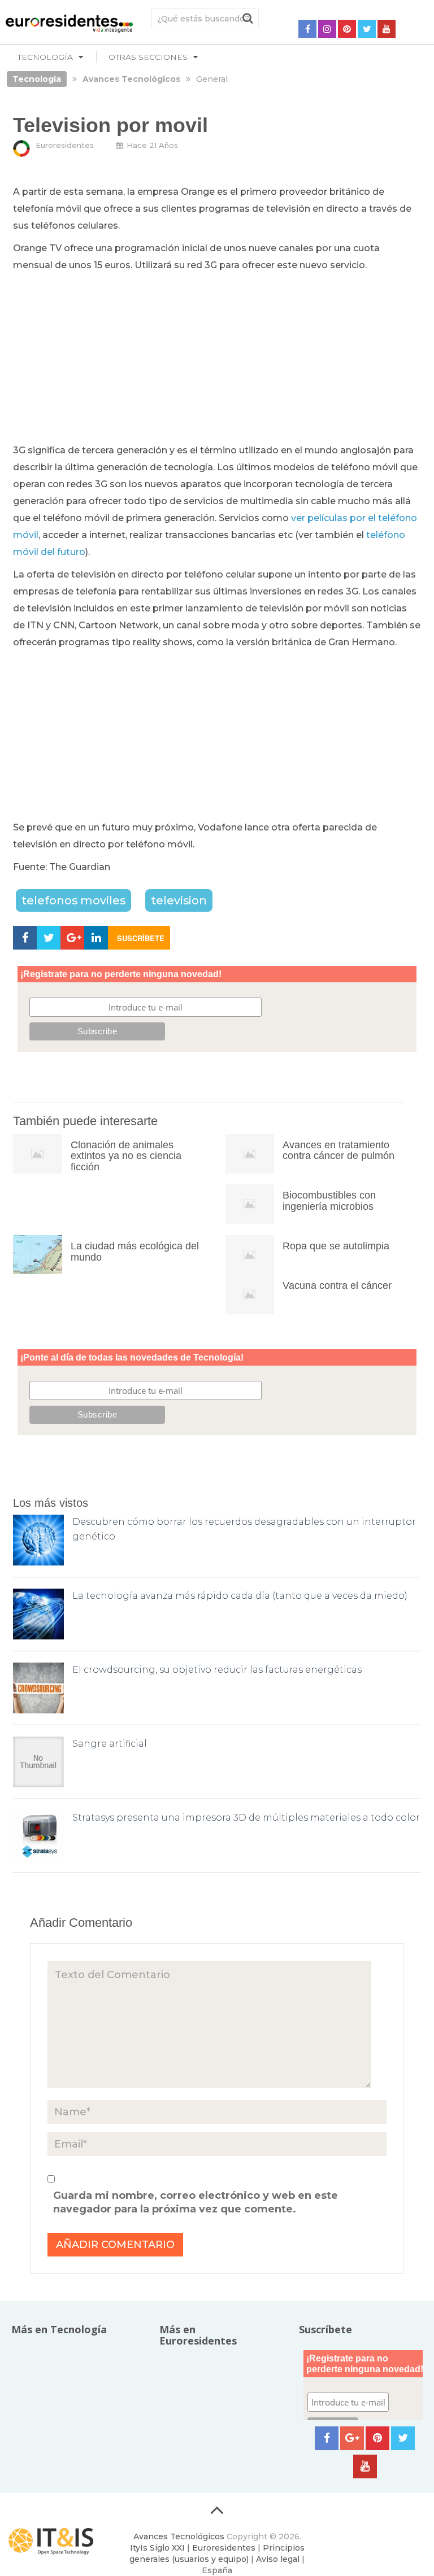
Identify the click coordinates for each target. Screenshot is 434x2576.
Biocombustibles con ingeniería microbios (329, 1201)
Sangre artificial (110, 1744)
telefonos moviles (73, 900)
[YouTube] (387, 29)
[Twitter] (367, 29)
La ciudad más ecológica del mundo (135, 1252)
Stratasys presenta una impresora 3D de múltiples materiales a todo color (246, 1818)
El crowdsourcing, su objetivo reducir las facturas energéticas (217, 1670)
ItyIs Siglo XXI (157, 2548)
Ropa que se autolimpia (336, 1246)
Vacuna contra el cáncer (337, 1285)
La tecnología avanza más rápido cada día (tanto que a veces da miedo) (240, 1596)
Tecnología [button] (45, 57)
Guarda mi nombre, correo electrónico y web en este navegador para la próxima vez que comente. (196, 2202)
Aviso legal (278, 2559)
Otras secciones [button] (148, 57)
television (179, 900)
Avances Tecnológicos (179, 2536)
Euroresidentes (65, 145)
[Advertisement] (217, 358)
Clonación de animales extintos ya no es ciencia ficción (126, 1156)
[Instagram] (327, 29)
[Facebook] (307, 29)
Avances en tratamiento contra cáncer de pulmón (338, 1151)
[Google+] (352, 2438)
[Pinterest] (347, 29)
